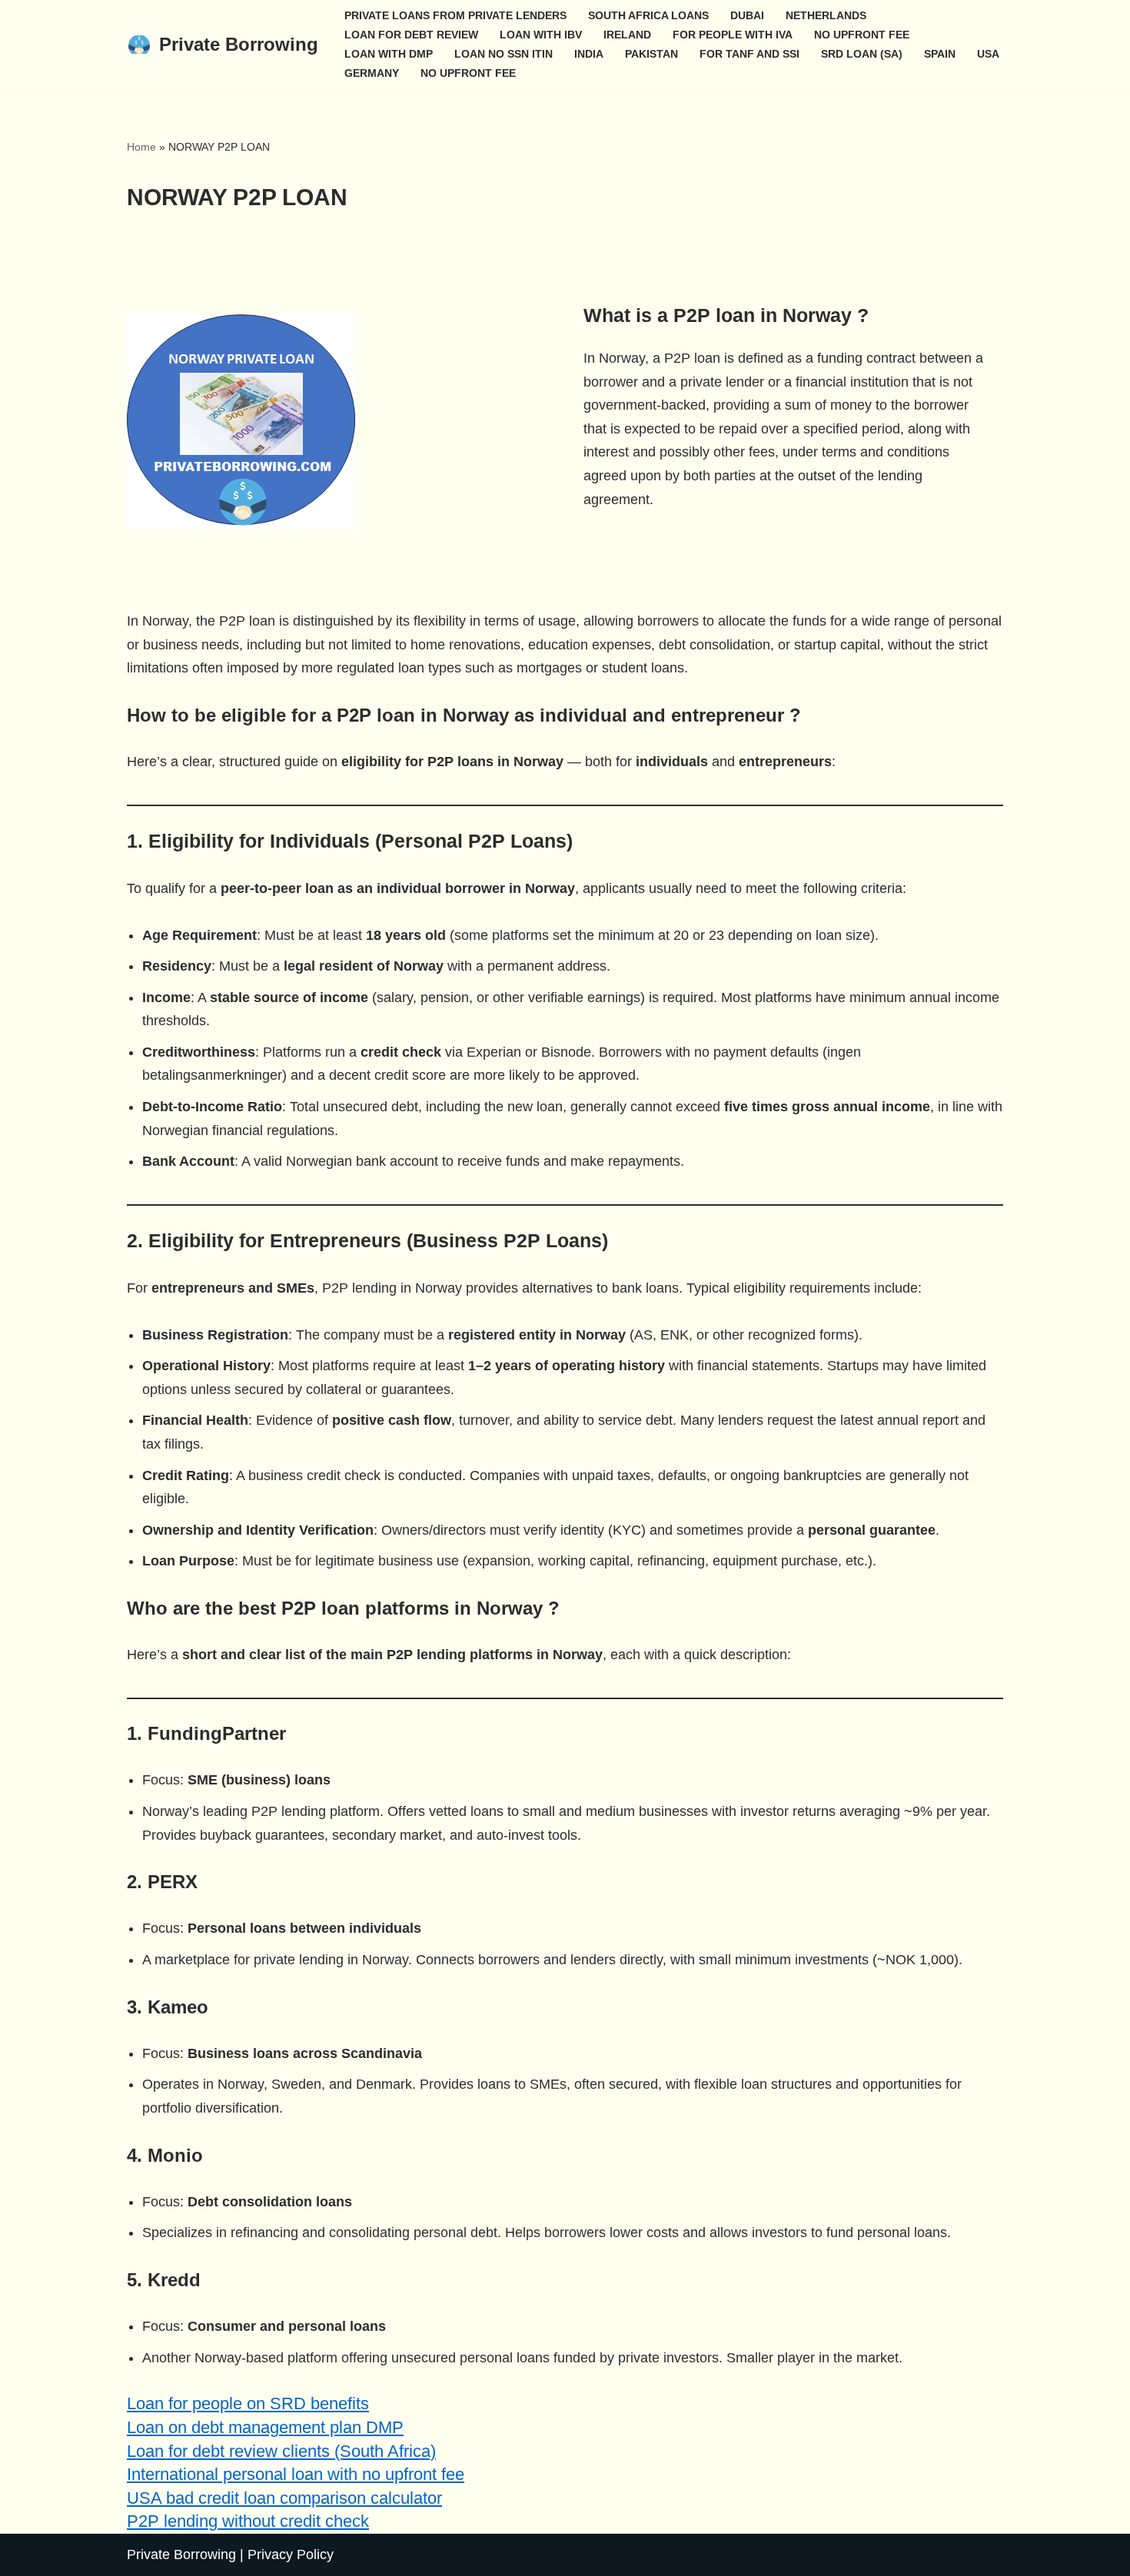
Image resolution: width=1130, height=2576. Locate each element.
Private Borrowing (181, 2554)
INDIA (589, 54)
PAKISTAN (651, 54)
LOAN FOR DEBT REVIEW (411, 35)
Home (141, 147)
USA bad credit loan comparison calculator (284, 2498)
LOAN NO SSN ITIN (504, 54)
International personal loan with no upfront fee (296, 2474)
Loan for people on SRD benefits (248, 2403)
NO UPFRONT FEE (862, 35)
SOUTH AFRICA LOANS (648, 15)
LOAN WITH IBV (541, 35)
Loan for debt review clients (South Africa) (281, 2451)
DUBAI (747, 15)
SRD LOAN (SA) (862, 54)
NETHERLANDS (826, 15)
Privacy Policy (291, 2554)
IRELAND (627, 35)
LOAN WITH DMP (389, 54)
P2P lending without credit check (248, 2521)
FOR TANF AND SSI (749, 54)
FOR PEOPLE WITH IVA (733, 35)
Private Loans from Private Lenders (455, 15)
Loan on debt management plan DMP (265, 2427)
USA (988, 54)
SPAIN (940, 54)
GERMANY (372, 73)
